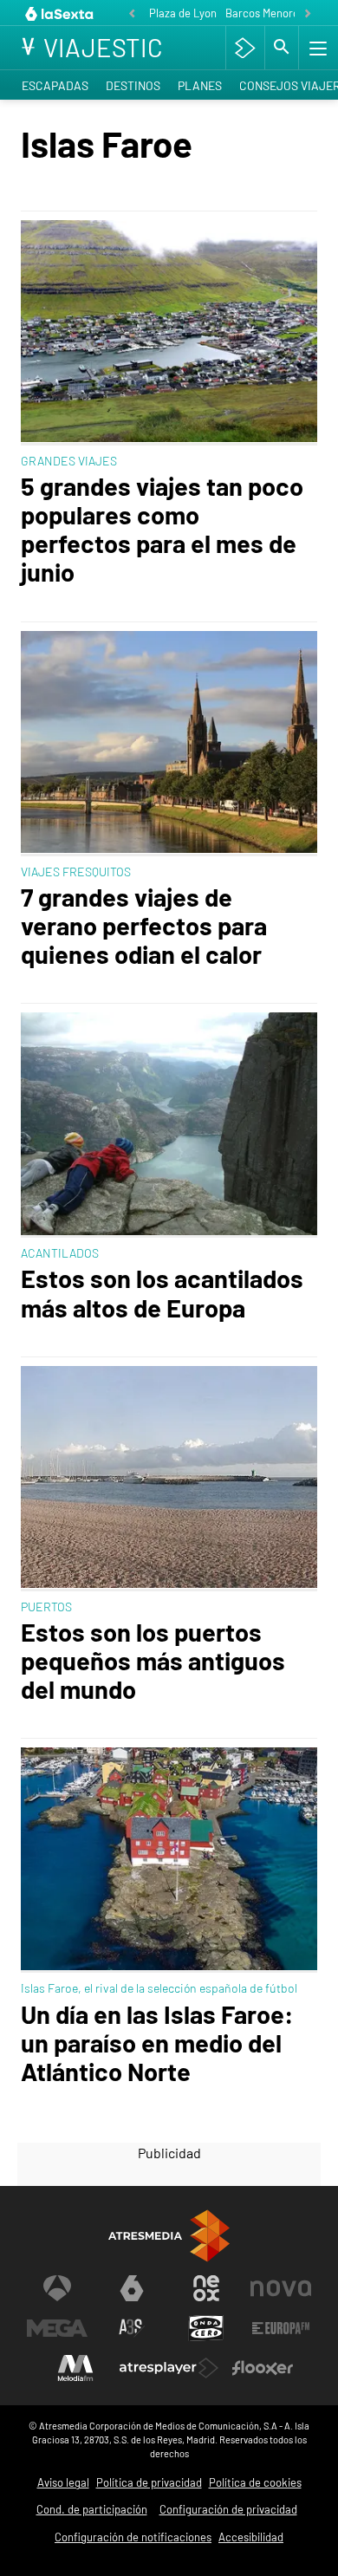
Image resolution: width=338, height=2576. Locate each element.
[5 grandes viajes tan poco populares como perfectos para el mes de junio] (169, 333)
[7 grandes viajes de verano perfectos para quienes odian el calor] (169, 744)
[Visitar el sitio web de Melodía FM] (75, 2368)
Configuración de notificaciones (133, 2537)
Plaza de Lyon (183, 13)
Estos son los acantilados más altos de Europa (162, 1292)
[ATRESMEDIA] (169, 2236)
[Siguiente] (308, 14)
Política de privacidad (149, 2482)
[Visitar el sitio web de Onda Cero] (206, 2328)
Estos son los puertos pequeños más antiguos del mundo (153, 1660)
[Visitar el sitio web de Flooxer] (263, 2368)
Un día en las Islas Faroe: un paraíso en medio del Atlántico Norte (157, 2043)
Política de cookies (255, 2482)
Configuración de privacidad (228, 2509)
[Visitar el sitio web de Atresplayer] (169, 2368)
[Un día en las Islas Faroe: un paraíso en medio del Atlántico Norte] (169, 1860)
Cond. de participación (92, 2509)
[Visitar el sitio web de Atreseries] (132, 2328)
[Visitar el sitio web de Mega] (57, 2328)
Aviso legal (63, 2482)
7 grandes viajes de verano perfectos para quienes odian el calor (144, 925)
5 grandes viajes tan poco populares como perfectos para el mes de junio (162, 529)
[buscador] (282, 48)
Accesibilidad (251, 2537)
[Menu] (316, 48)
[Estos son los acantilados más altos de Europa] (169, 1125)
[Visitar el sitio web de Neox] (206, 2288)
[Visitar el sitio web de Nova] (281, 2288)
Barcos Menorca (265, 13)
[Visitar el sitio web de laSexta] (132, 2288)
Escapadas (55, 85)
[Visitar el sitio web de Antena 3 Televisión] (57, 2288)
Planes (200, 85)
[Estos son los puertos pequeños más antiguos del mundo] (169, 1479)
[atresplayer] (245, 48)
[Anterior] (132, 14)
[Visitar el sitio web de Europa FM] (281, 2328)
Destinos (133, 85)
